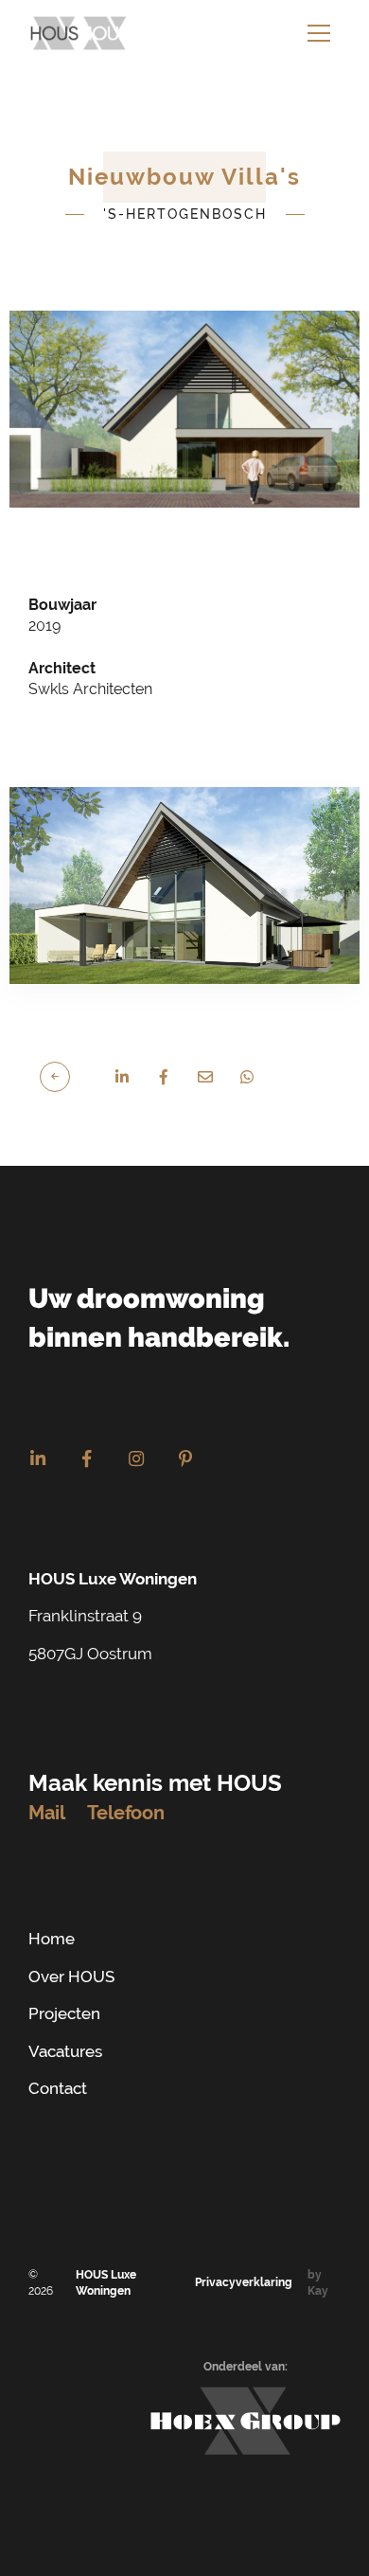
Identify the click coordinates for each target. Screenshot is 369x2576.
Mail (47, 1813)
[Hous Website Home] (80, 33)
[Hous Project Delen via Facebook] (164, 1077)
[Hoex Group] (246, 2421)
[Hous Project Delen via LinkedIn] (122, 1077)
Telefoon (126, 1813)
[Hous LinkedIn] (38, 1458)
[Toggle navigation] (319, 33)
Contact (58, 2088)
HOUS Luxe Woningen (106, 2283)
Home (52, 1939)
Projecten (64, 2013)
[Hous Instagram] (136, 1458)
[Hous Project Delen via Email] (205, 1077)
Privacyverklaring (244, 2282)
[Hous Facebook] (87, 1458)
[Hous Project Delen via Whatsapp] (247, 1077)
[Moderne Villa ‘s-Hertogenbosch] (64, 1075)
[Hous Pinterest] (185, 1458)
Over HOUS (71, 1977)
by (318, 2283)
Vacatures (65, 2051)
